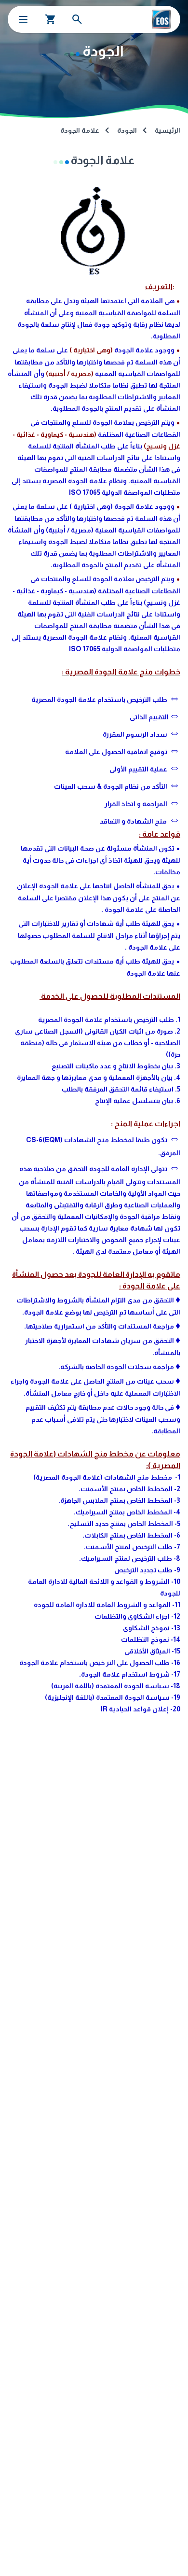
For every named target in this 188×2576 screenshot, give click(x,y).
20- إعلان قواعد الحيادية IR (141, 1709)
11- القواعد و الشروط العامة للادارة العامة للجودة (107, 1605)
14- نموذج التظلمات (151, 1639)
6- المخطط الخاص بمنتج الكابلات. (131, 1535)
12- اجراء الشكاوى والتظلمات (137, 1616)
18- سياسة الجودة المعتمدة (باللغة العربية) (116, 1686)
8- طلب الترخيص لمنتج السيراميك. (130, 1558)
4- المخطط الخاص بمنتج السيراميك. (127, 1512)
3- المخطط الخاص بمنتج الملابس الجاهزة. (119, 1500)
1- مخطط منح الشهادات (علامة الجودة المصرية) (107, 1477)
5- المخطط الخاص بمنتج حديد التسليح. (124, 1524)
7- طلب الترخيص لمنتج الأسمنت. (132, 1547)
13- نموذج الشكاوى (152, 1628)
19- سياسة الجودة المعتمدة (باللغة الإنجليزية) (113, 1697)
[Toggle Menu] (23, 19)
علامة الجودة (80, 130)
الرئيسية (168, 130)
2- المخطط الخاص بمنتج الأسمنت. (129, 1489)
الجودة (127, 130)
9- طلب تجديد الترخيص (147, 1570)
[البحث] (77, 19)
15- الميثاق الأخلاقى (152, 1651)
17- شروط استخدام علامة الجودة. (130, 1674)
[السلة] (51, 19)
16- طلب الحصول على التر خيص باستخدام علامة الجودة (100, 1663)
